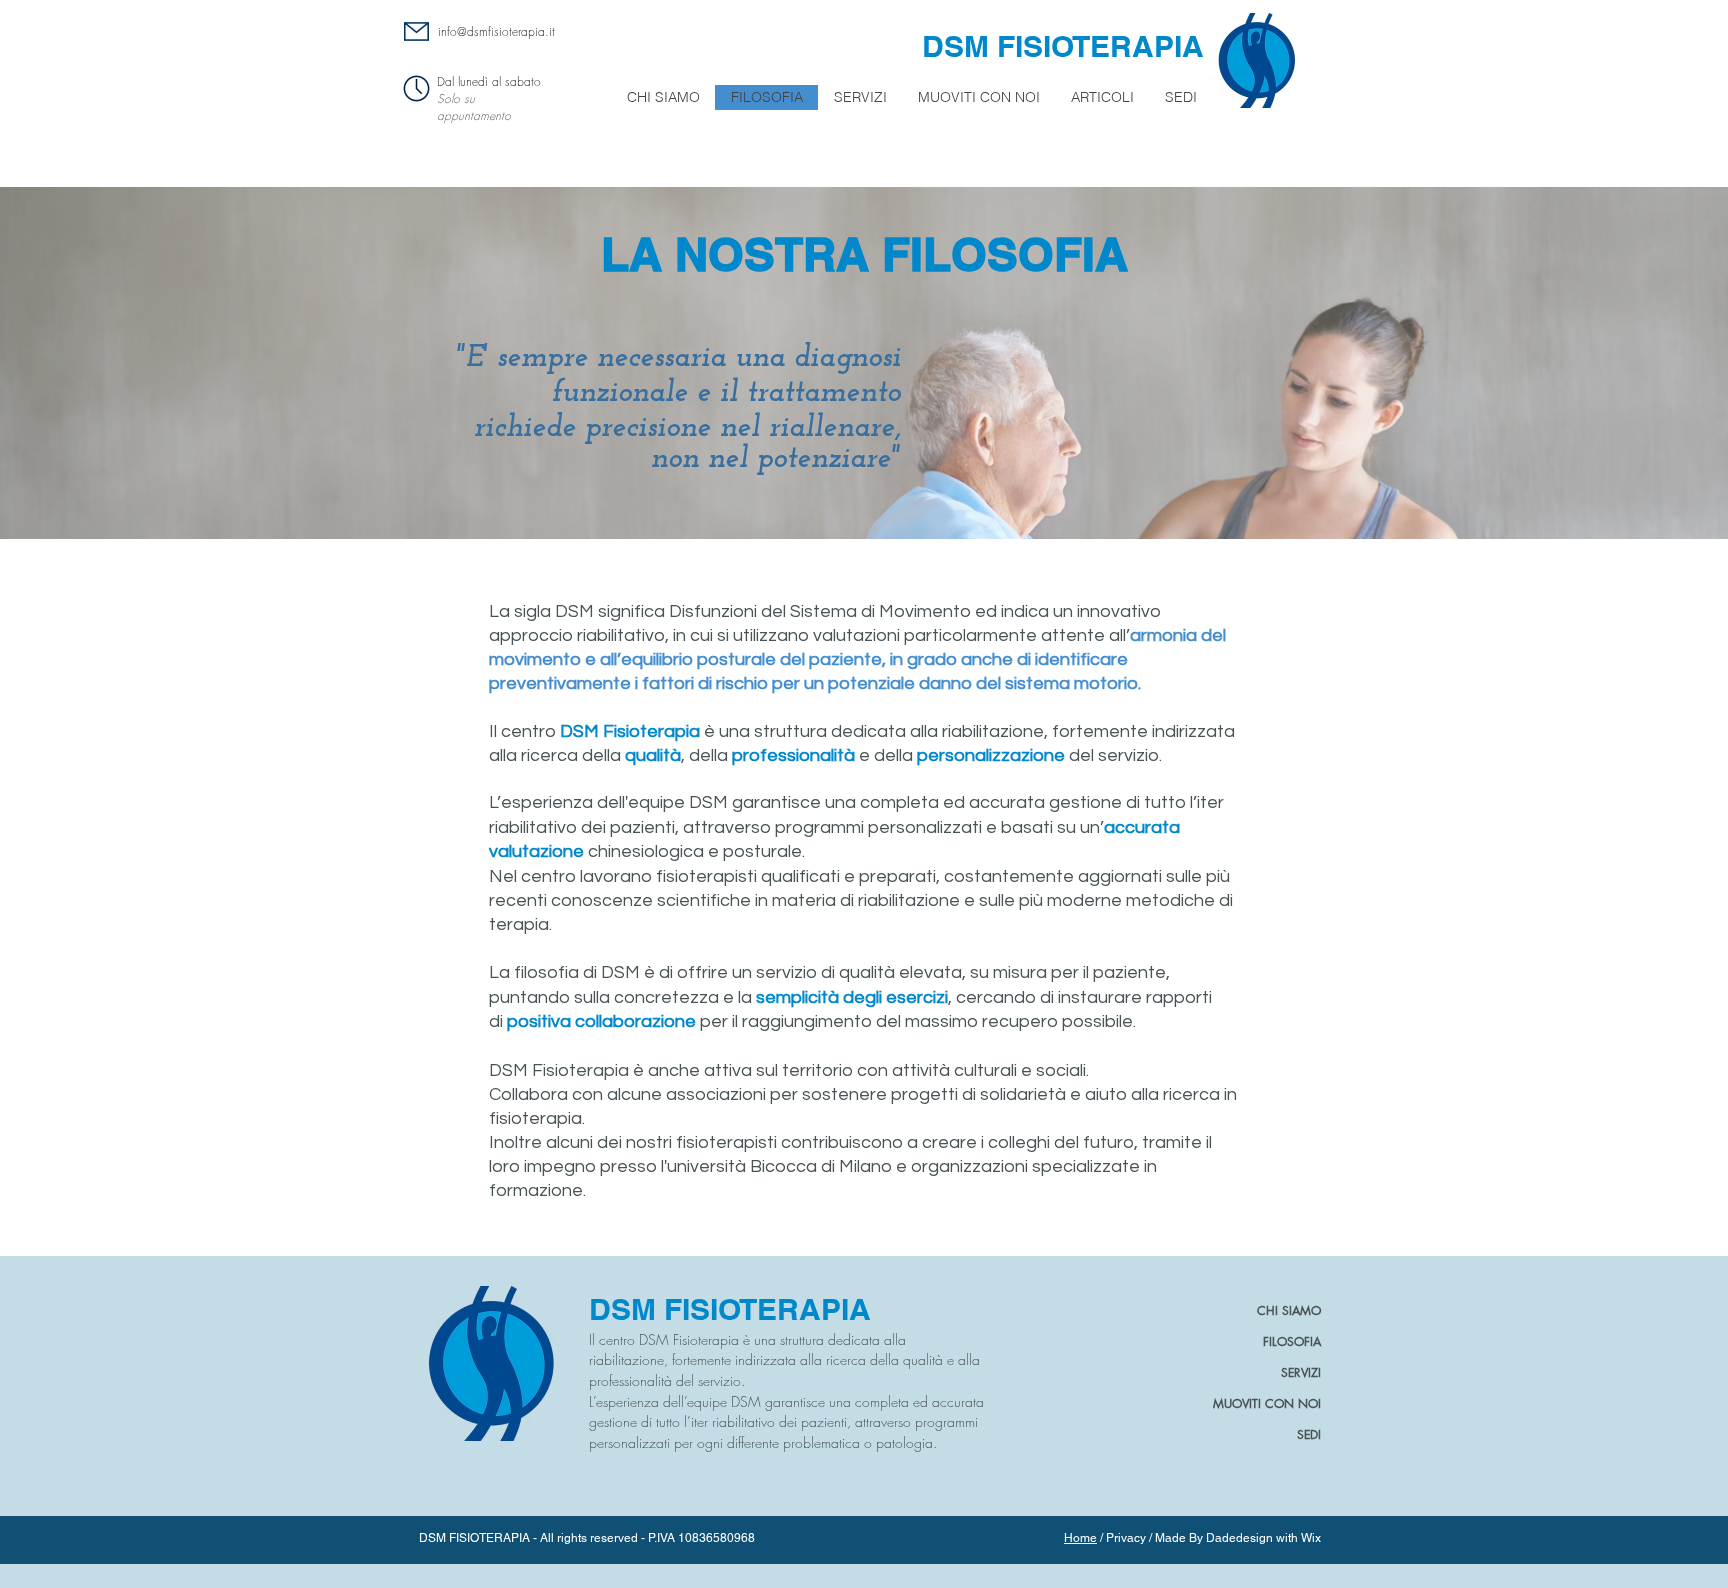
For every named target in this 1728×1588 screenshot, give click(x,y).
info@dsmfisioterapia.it (496, 31)
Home (1080, 1538)
